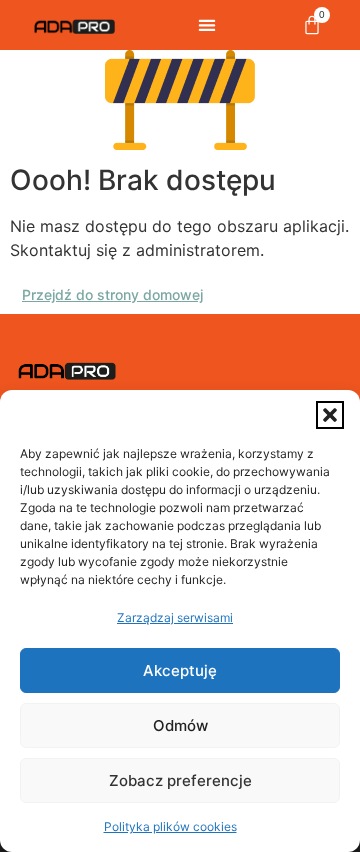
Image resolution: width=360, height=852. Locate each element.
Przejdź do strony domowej (112, 294)
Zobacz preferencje (180, 780)
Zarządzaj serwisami (175, 617)
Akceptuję (180, 670)
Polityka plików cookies (170, 826)
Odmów (180, 725)
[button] (330, 415)
